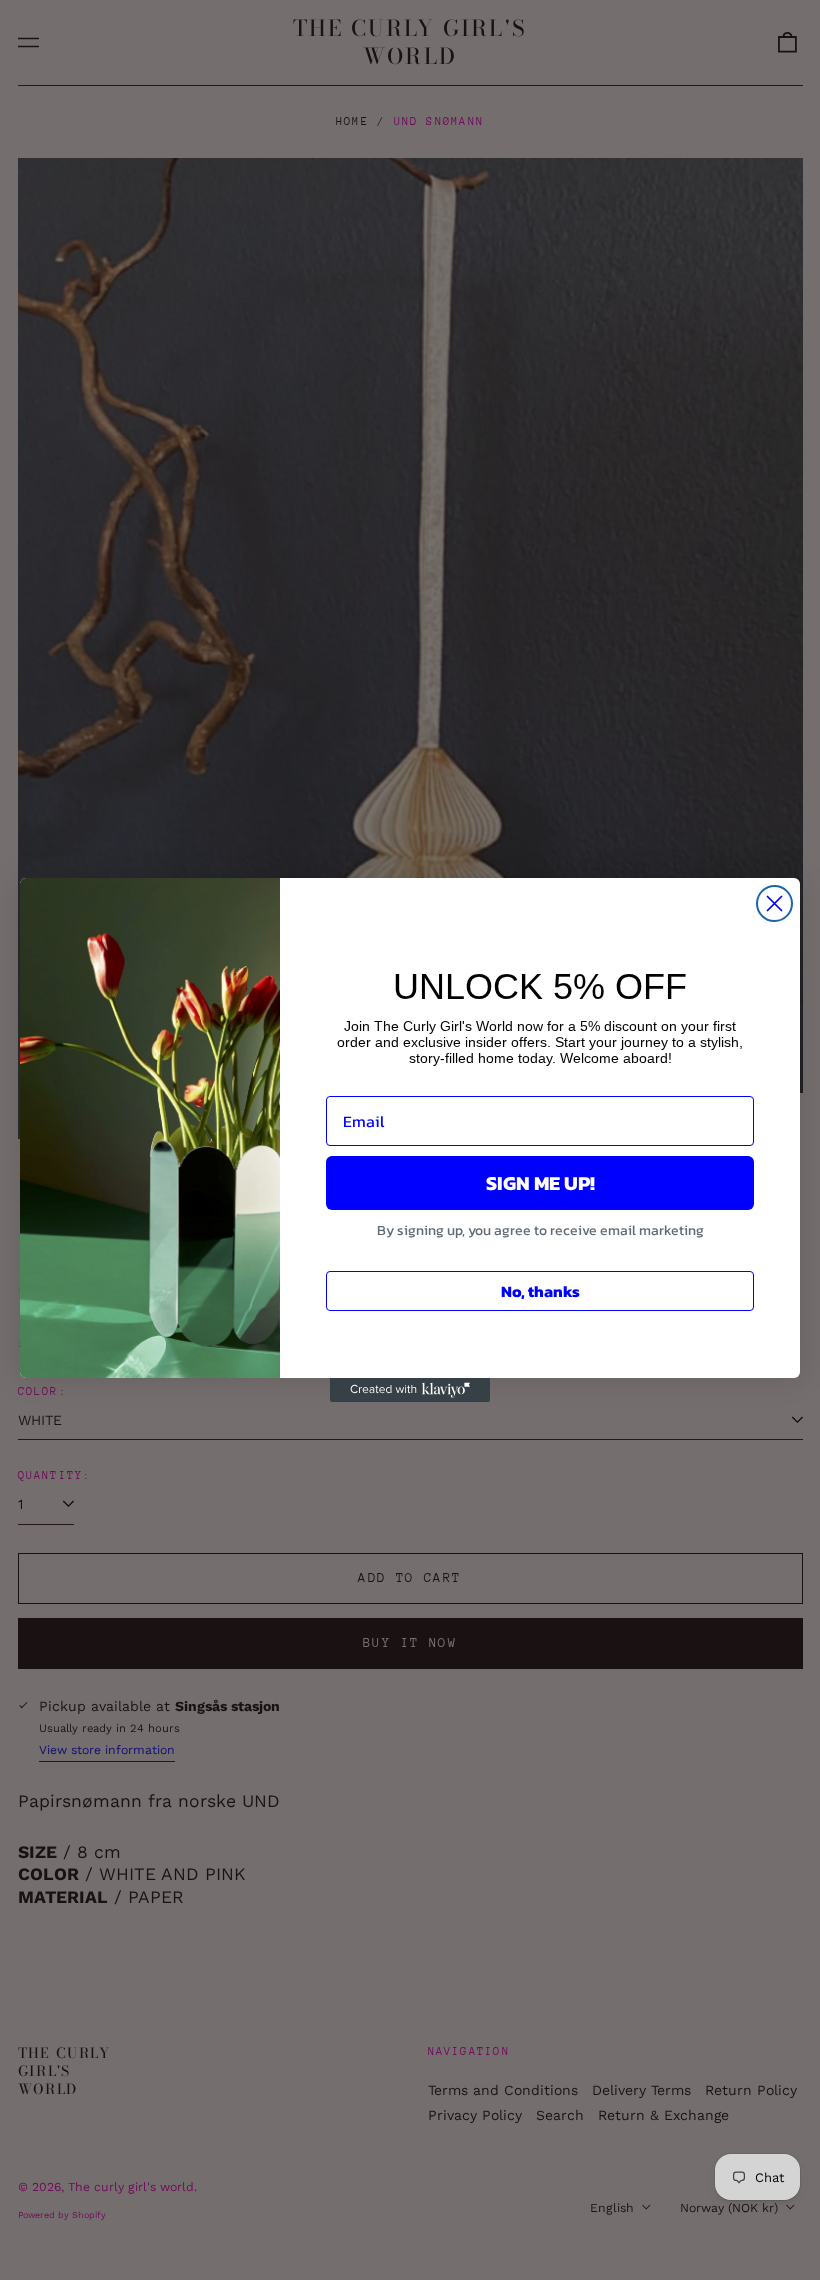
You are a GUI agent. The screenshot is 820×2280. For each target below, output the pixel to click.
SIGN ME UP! (540, 1183)
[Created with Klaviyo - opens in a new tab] (410, 1390)
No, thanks (540, 1291)
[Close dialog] (774, 903)
